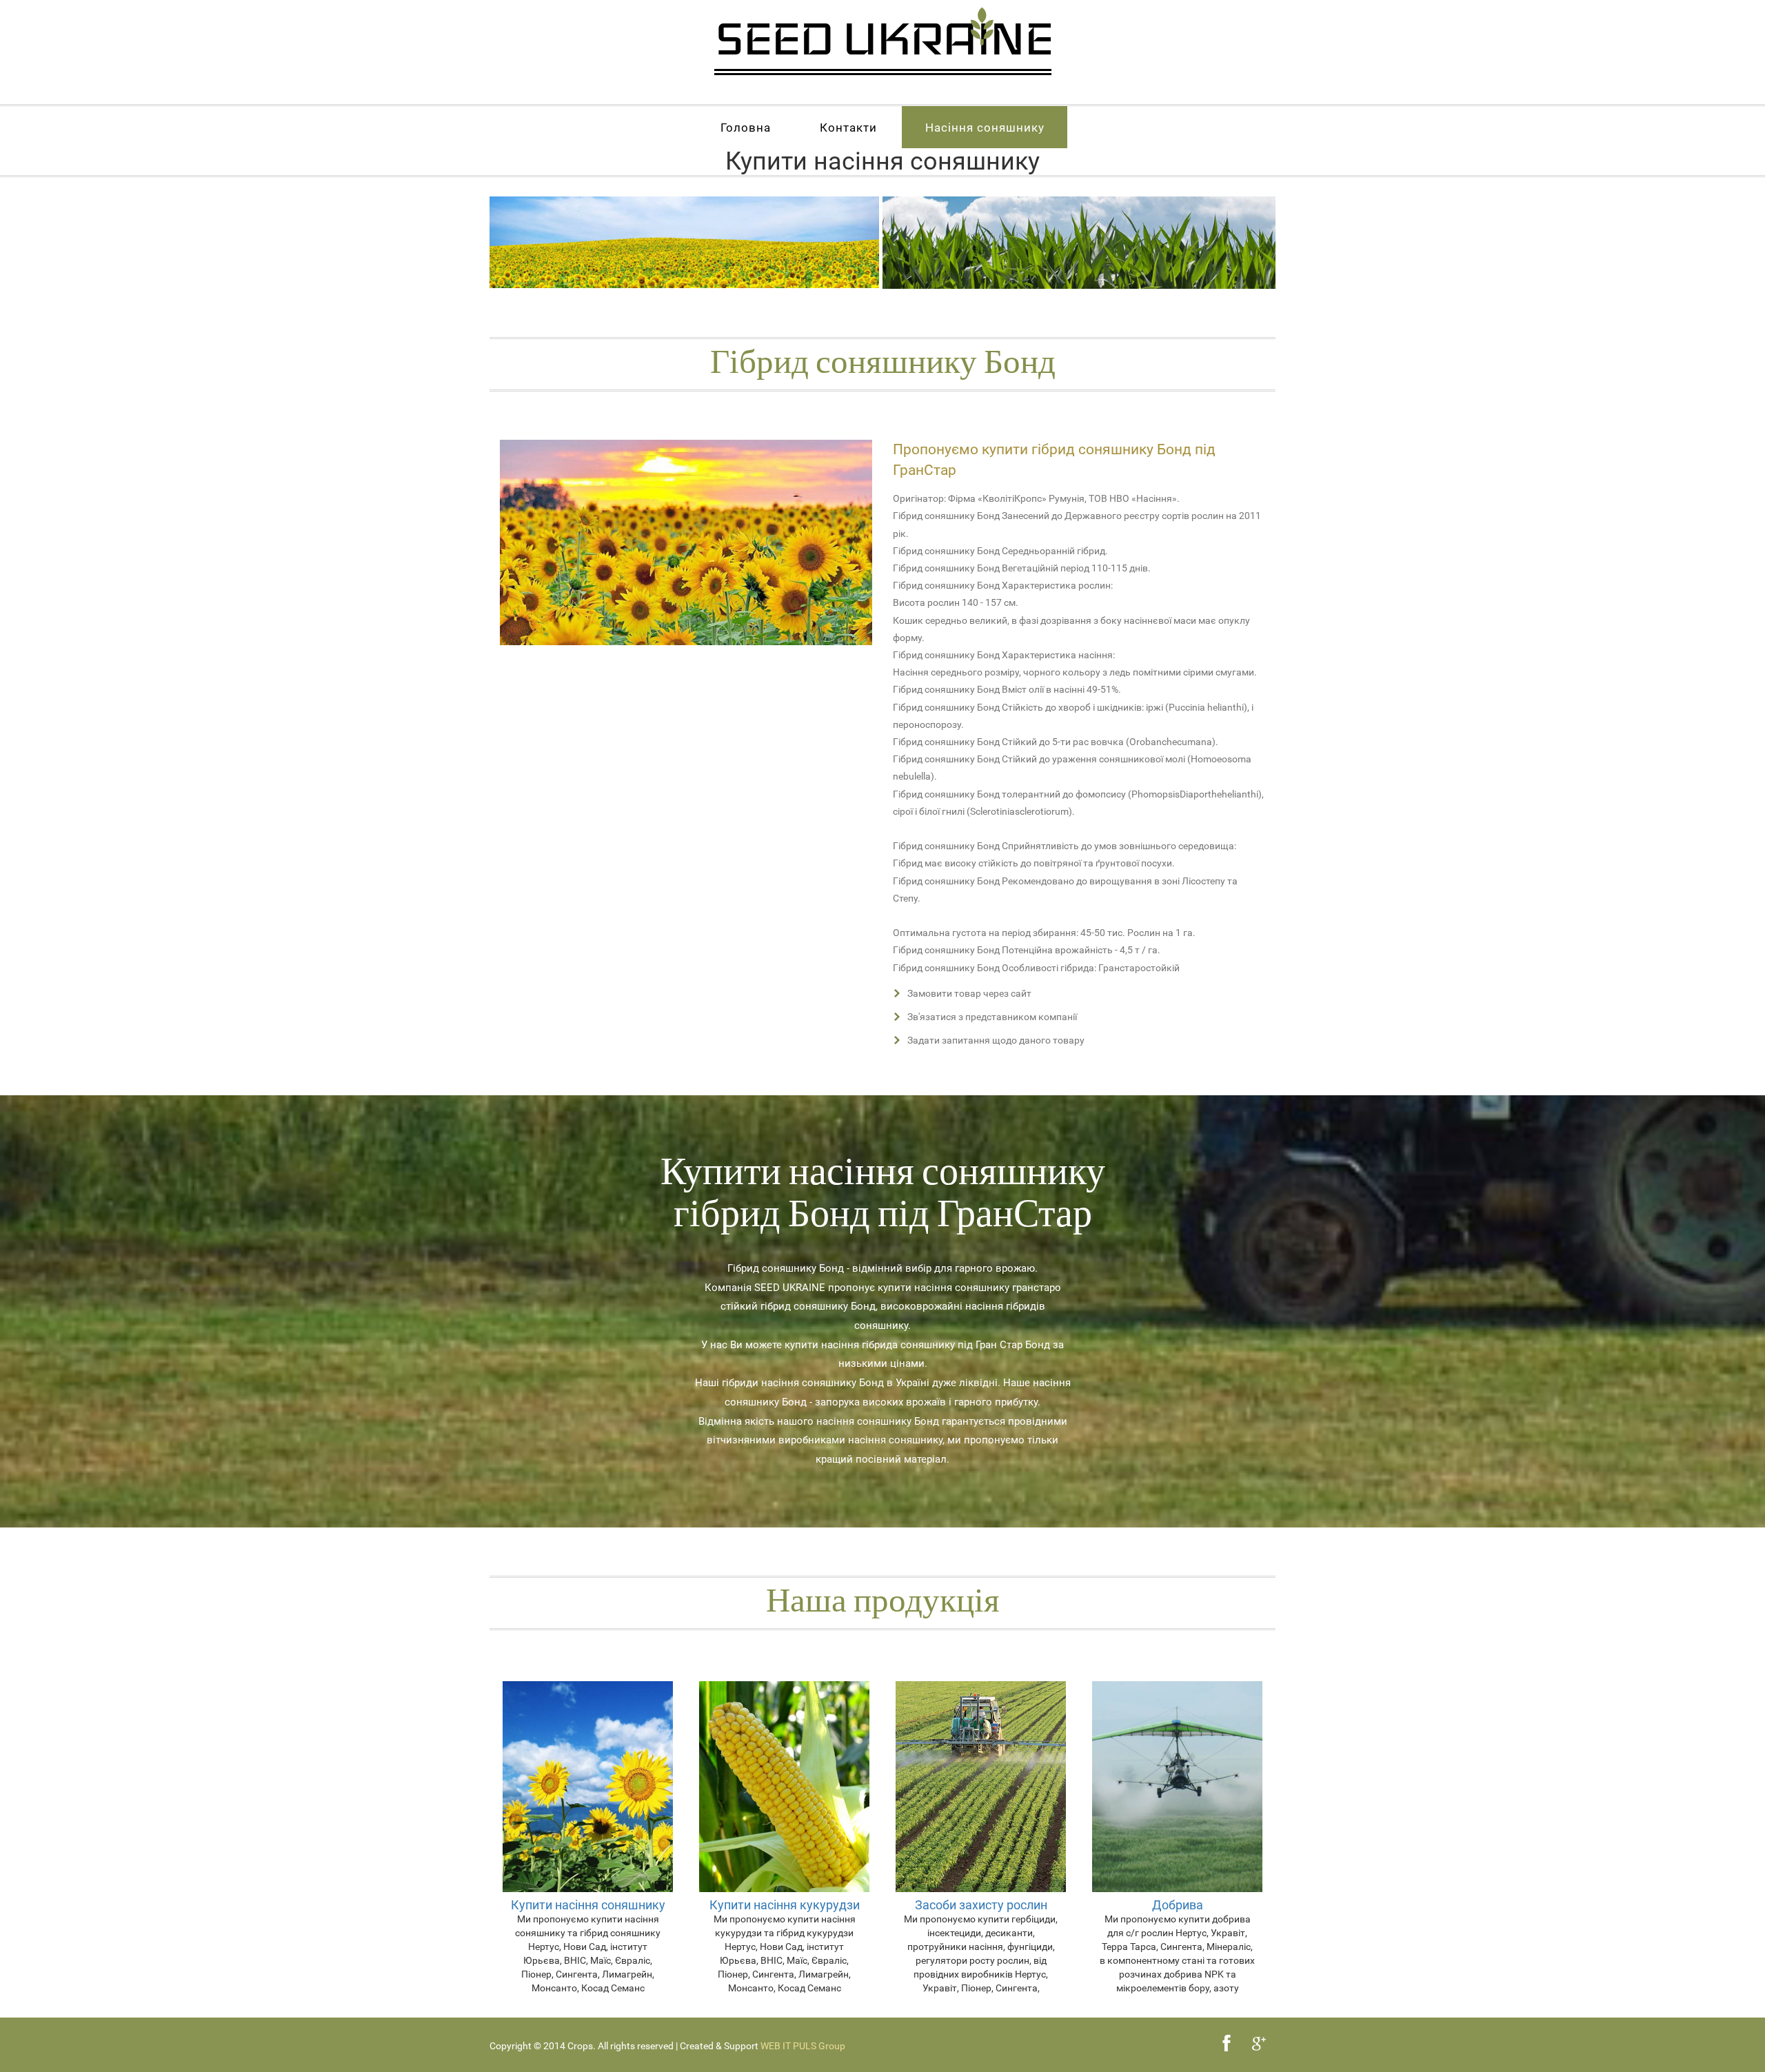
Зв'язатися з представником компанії (992, 1017)
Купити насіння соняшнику (588, 1905)
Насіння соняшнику (985, 128)
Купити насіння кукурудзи (785, 1905)
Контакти (848, 128)
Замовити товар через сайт (969, 993)
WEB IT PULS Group (803, 2046)
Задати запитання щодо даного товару (996, 1040)
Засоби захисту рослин (981, 1905)
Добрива (1178, 1905)
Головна (746, 128)
